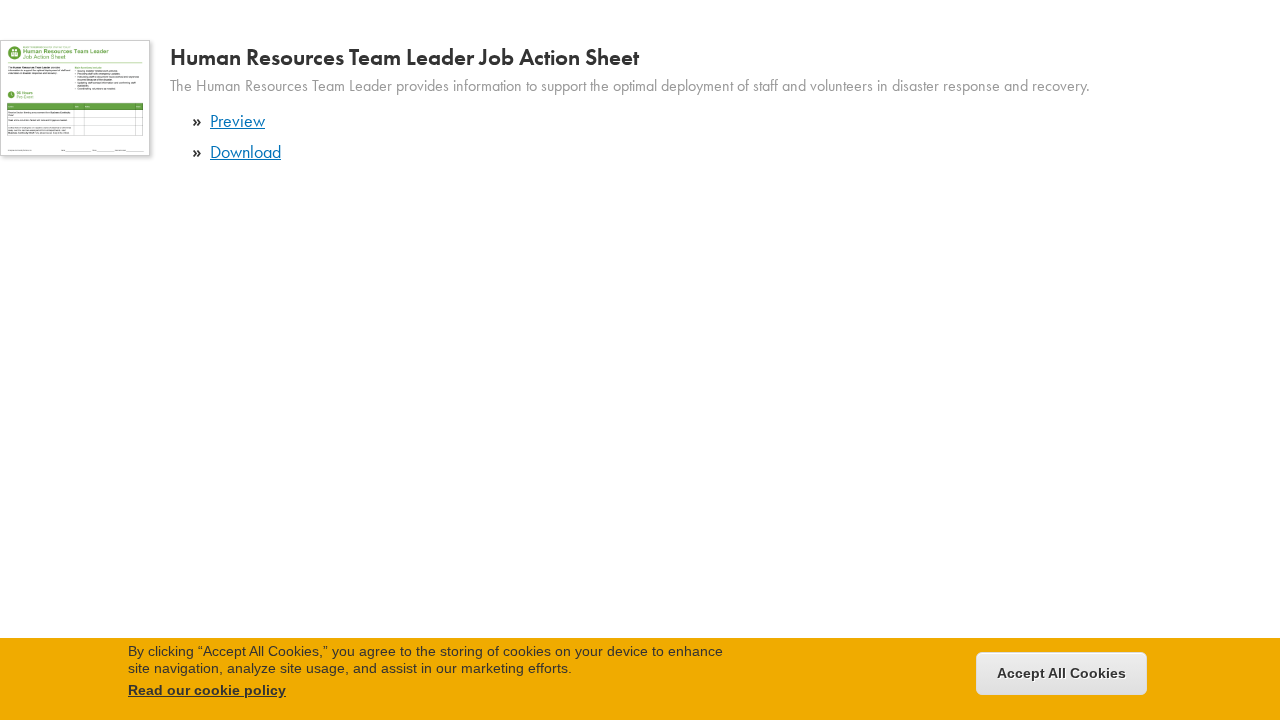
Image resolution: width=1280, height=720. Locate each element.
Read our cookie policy (207, 690)
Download (245, 151)
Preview (237, 120)
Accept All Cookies (1061, 673)
